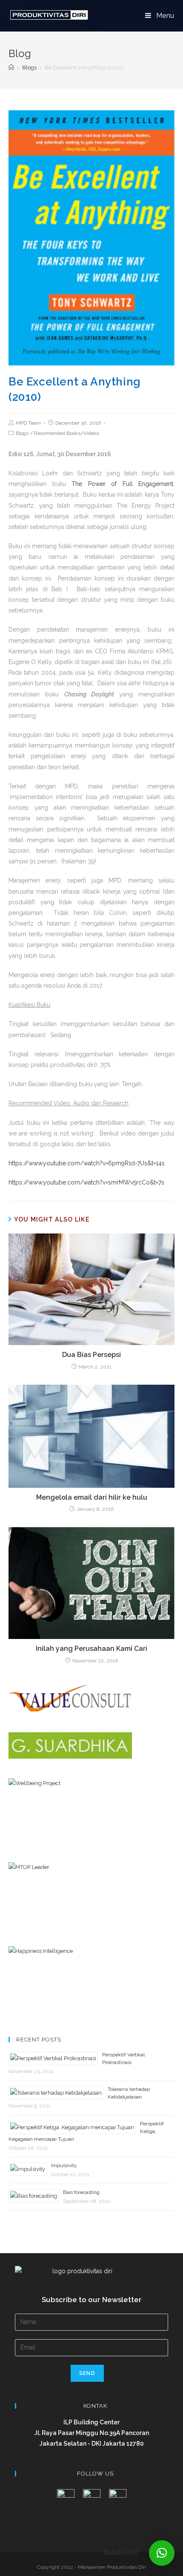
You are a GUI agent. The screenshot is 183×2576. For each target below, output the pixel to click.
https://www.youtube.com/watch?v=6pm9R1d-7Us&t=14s (87, 1163)
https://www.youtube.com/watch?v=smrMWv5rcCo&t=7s (86, 1182)
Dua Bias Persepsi (91, 1355)
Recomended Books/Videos (67, 433)
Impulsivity (64, 2165)
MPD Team (28, 423)
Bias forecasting (81, 2192)
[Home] (11, 68)
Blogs (22, 433)
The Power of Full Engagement (122, 484)
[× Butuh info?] (162, 2553)
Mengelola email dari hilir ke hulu (92, 1497)
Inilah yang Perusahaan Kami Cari (91, 1649)
